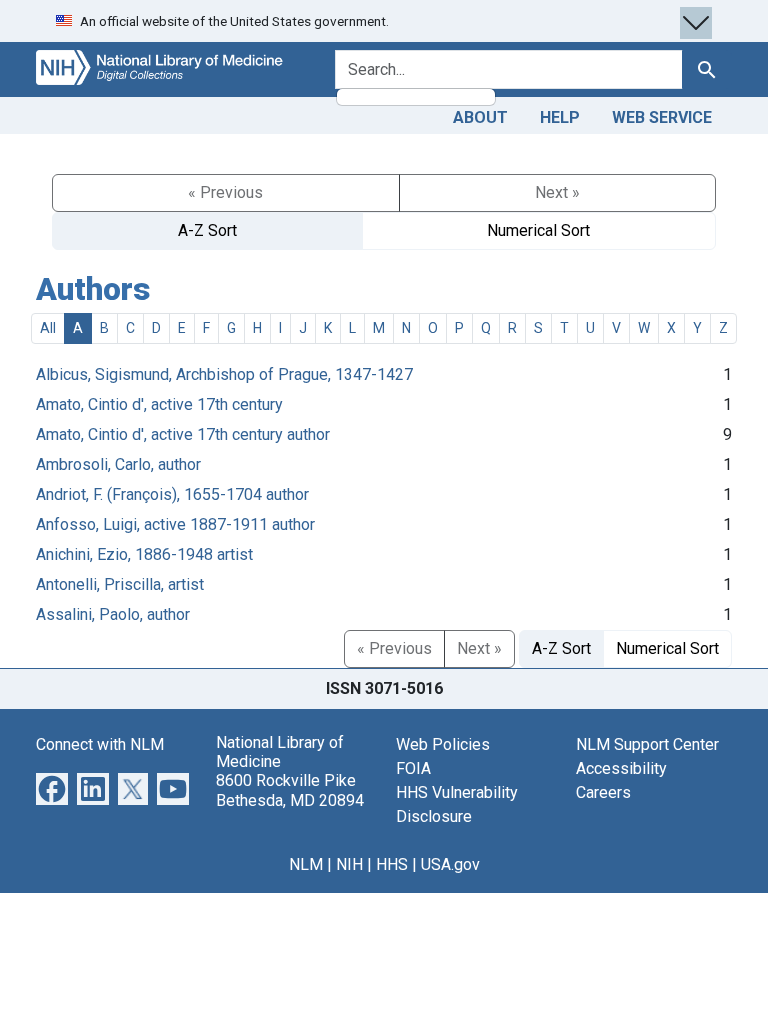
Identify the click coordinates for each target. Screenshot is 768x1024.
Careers (603, 792)
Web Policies (443, 744)
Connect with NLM (100, 744)
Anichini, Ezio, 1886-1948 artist (144, 554)
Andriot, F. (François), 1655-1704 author (172, 494)
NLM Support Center (647, 744)
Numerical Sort (538, 230)
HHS (392, 864)
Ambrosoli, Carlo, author (118, 464)
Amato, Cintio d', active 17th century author (183, 434)
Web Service (662, 117)
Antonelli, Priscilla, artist (120, 584)
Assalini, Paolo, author (113, 614)
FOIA (413, 768)
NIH (349, 864)
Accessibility (621, 768)
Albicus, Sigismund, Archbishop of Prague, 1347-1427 (224, 374)
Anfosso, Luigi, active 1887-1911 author (175, 524)
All (48, 328)
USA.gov (450, 864)
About (480, 117)
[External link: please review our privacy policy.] (52, 787)
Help (560, 117)
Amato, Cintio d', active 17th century (159, 404)
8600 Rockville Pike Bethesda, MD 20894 (290, 790)
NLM (306, 864)
